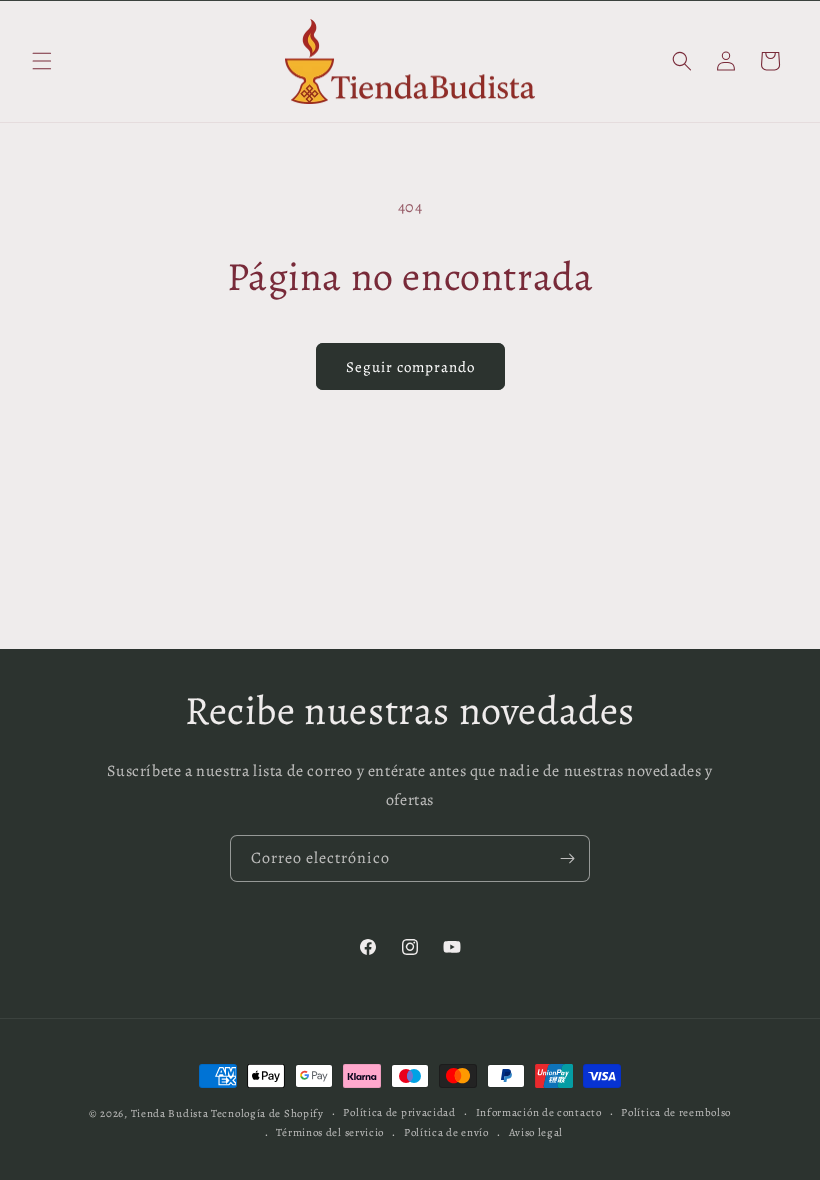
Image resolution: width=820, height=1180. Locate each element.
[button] (42, 61)
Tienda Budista (170, 1113)
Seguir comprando (410, 367)
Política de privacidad (399, 1112)
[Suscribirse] (567, 858)
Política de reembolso (676, 1112)
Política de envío (446, 1132)
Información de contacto (539, 1112)
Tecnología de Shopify (267, 1113)
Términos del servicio (330, 1132)
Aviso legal (536, 1132)
